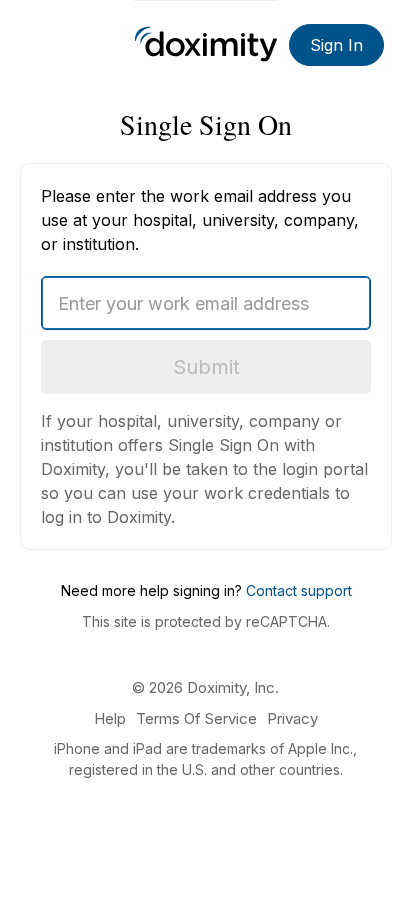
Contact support (299, 590)
